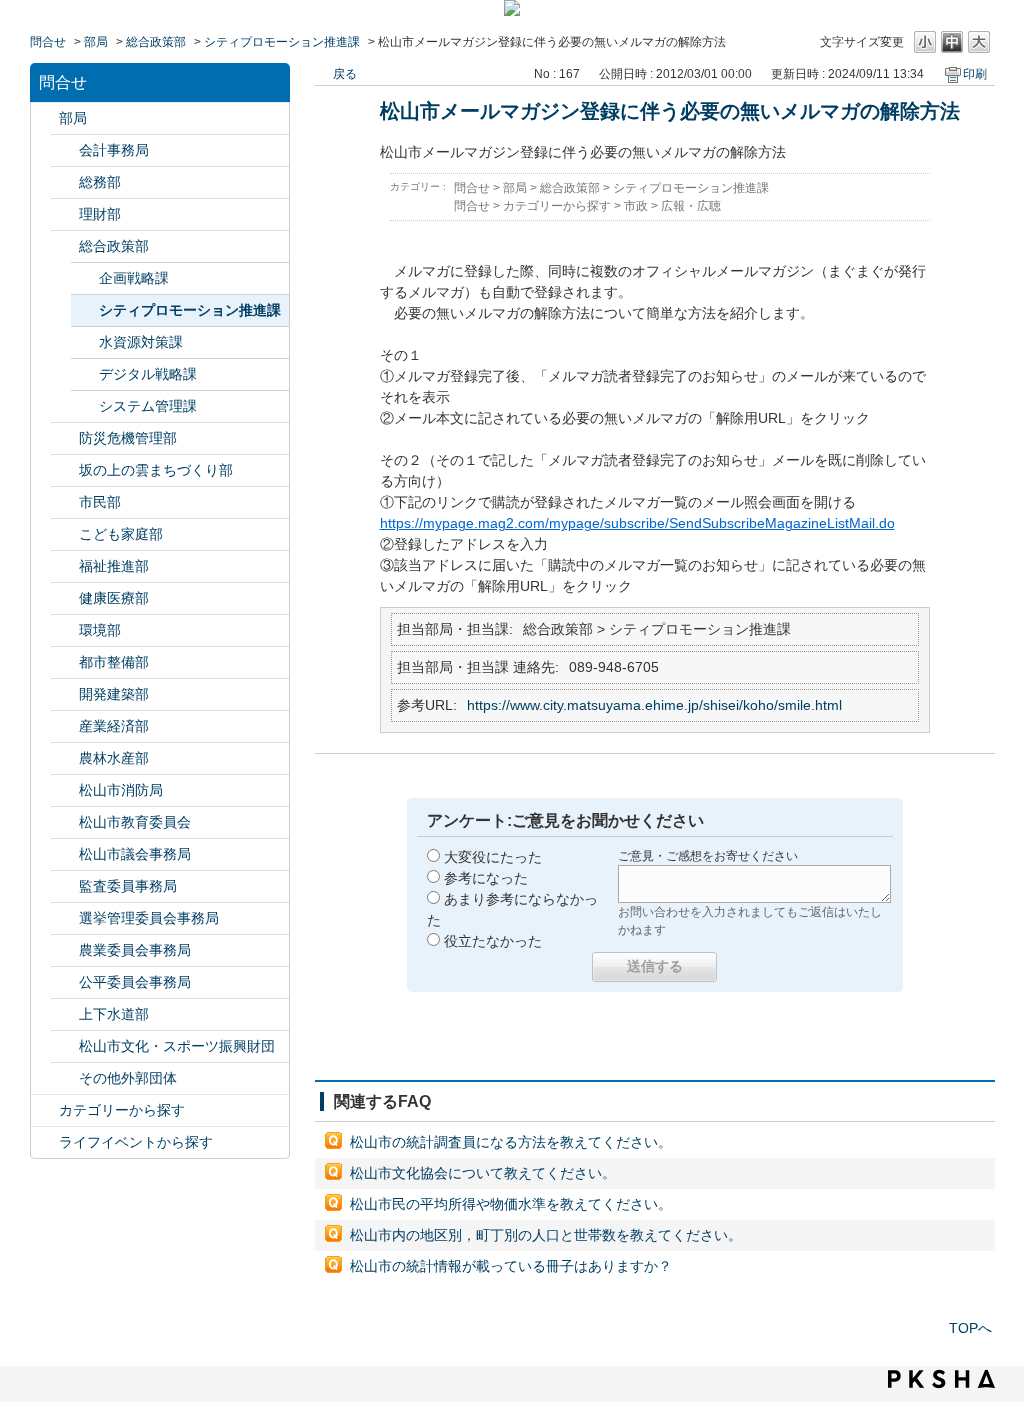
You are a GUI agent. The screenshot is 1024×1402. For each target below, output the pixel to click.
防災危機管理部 (128, 438)
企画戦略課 (134, 278)
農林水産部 (114, 758)
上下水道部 (114, 1014)
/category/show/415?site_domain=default (65, 534)
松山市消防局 (121, 790)
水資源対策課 (141, 342)
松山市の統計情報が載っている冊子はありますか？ (511, 1266)
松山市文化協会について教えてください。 (483, 1173)
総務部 (100, 182)
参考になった (486, 878)
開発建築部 (114, 694)
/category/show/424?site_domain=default (65, 438)
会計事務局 (114, 150)
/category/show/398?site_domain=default (65, 470)
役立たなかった (493, 941)
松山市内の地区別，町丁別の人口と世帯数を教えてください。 (546, 1235)
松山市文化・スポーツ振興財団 (177, 1046)
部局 (96, 42)
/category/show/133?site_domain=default (65, 630)
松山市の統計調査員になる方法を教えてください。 (511, 1142)
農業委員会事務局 (135, 950)
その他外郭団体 (128, 1078)
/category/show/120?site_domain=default (65, 150)
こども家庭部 (121, 534)
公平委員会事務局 (135, 982)
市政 (636, 206)
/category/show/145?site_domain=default (65, 982)
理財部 (100, 214)
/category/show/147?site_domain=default (65, 950)
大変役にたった (493, 857)
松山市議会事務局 (135, 854)
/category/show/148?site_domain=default (65, 918)
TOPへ (970, 1328)
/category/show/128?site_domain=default (65, 502)
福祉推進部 (114, 566)
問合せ (48, 42)
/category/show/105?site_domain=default (45, 1142)
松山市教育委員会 (135, 822)
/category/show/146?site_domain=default (65, 886)
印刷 (975, 74)
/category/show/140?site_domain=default (65, 790)
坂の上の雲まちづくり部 (156, 470)
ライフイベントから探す (136, 1142)
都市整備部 (114, 662)
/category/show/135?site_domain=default (65, 662)
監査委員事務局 (128, 886)
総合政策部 (156, 42)
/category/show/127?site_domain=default (65, 214)
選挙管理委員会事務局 (149, 918)
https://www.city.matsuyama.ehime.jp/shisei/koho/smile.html (654, 705)
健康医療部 (114, 598)
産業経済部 (114, 726)
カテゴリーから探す (122, 1110)
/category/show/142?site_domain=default (65, 822)
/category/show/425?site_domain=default (65, 694)
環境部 (100, 630)
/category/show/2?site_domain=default (45, 1110)
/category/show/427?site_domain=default (65, 758)
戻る (345, 74)
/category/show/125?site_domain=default (65, 182)
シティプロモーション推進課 (282, 42)
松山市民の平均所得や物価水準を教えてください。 (511, 1204)
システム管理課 (148, 406)
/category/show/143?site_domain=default (65, 854)
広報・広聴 (691, 206)
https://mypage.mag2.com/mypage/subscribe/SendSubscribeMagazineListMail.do (637, 523)
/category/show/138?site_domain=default (65, 726)
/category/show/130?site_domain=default (65, 566)
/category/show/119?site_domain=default (45, 118)
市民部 (100, 502)
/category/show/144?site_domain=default (65, 1014)
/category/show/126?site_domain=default (65, 246)
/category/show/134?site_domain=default (65, 1046)
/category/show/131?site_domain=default (65, 1078)
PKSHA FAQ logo (941, 1379)
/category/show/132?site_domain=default (65, 598)
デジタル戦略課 (148, 374)
